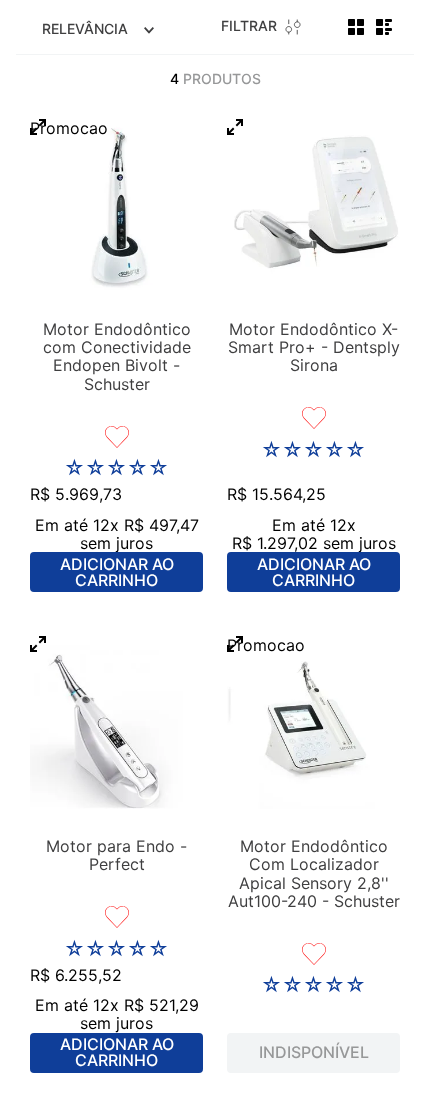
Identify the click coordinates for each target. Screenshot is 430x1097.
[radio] (356, 27)
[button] (38, 128)
